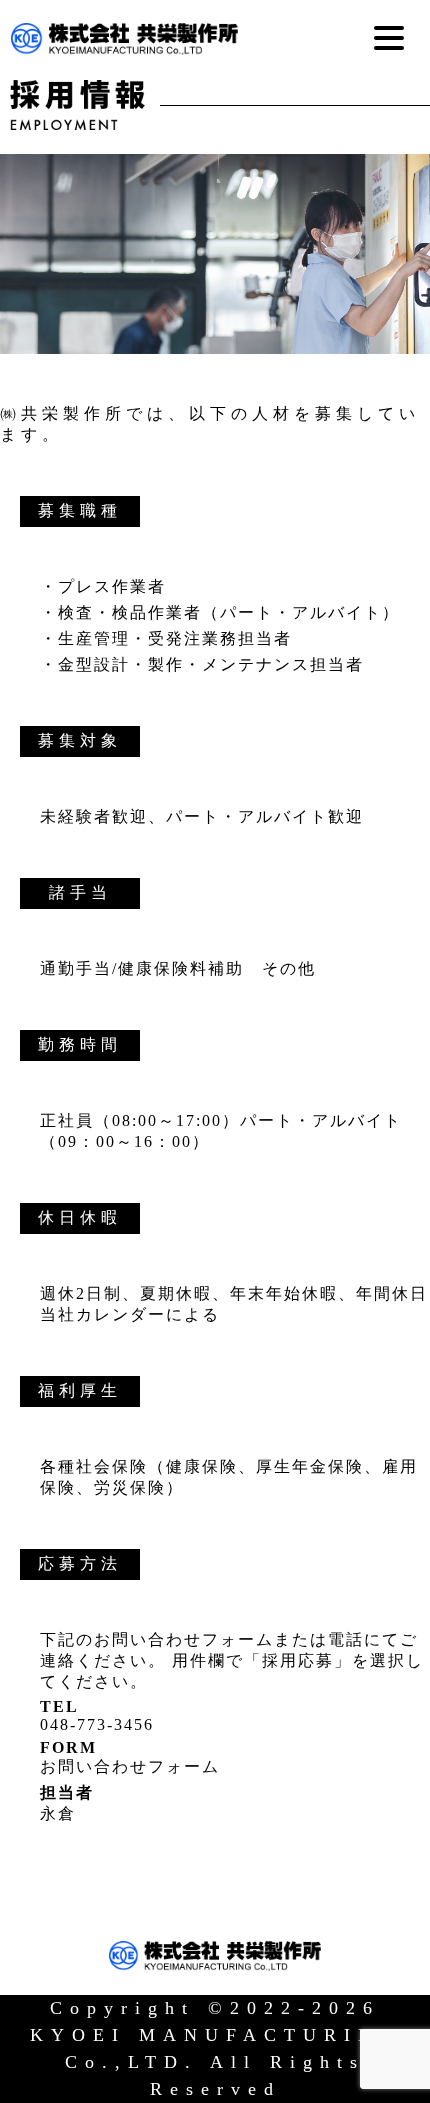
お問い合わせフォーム (130, 1766)
